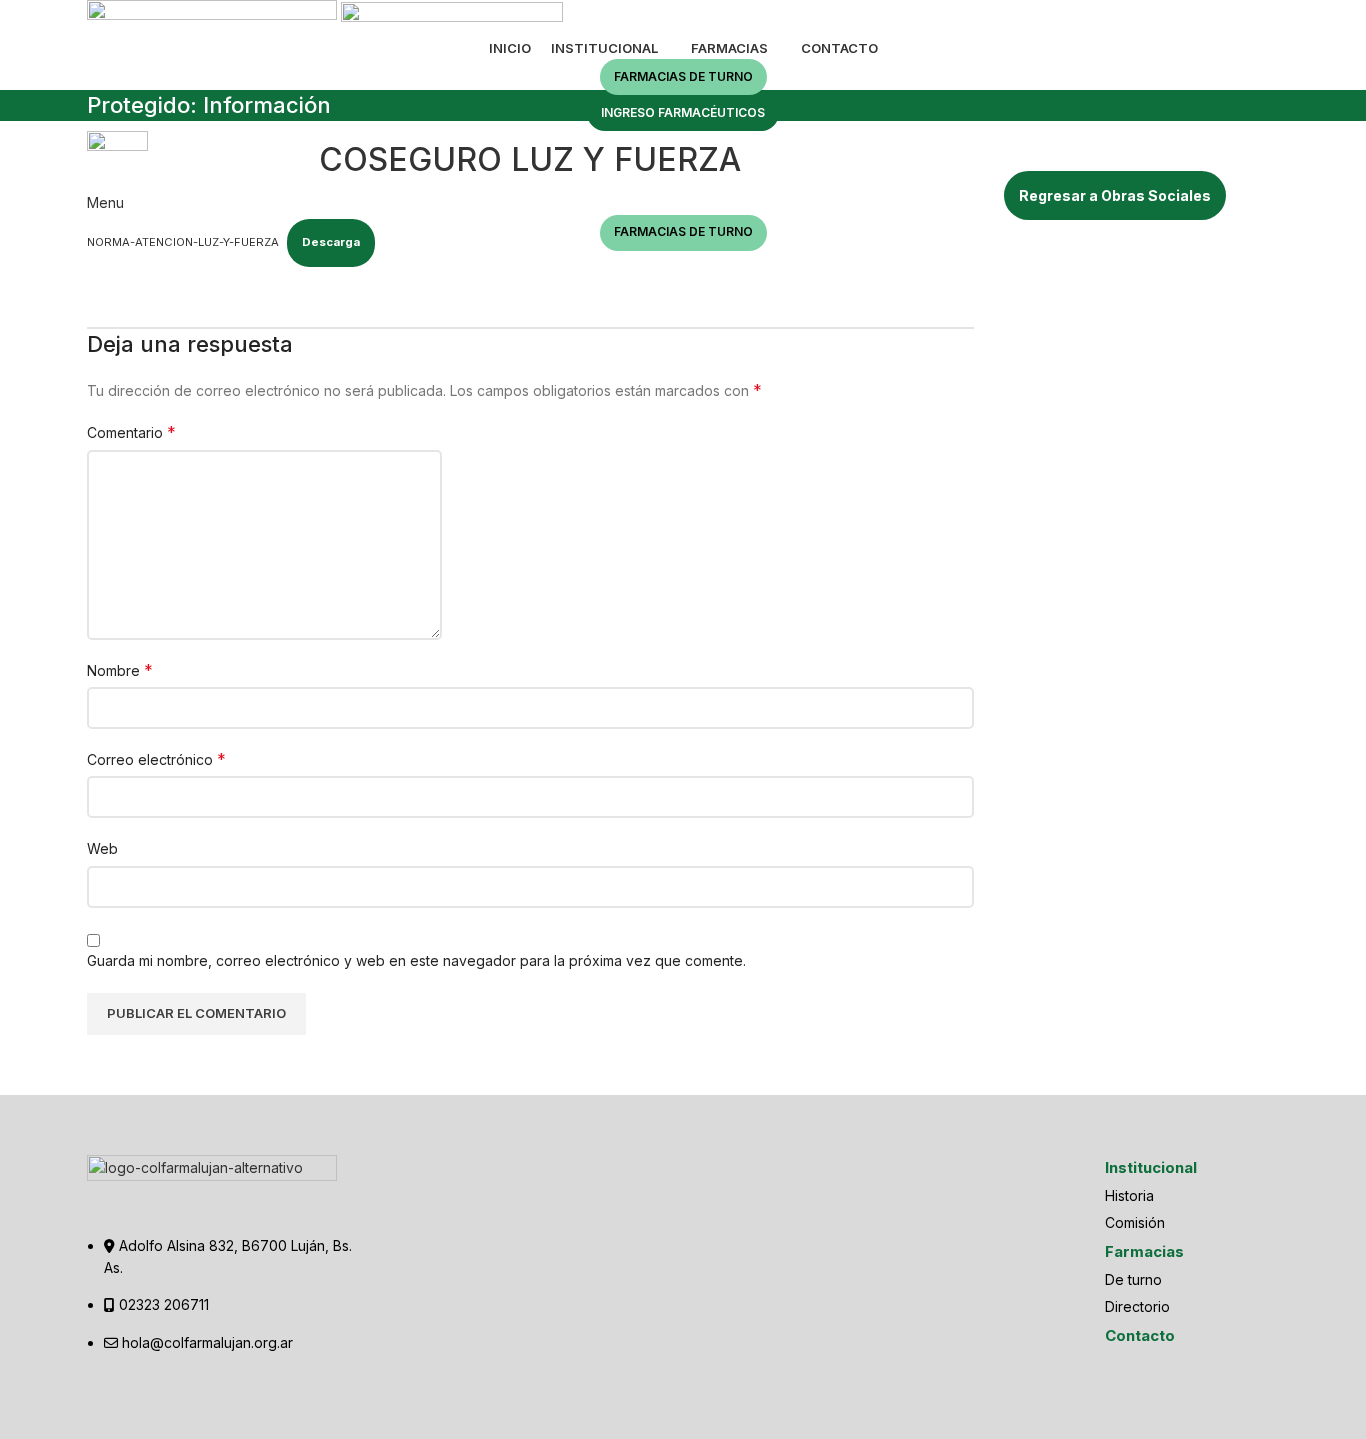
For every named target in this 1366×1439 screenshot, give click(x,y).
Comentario (131, 432)
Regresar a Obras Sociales (1115, 195)
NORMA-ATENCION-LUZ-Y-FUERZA (183, 242)
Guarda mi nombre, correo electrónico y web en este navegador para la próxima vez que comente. (416, 960)
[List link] (225, 1267)
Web (102, 848)
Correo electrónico (156, 759)
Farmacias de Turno (683, 76)
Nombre (120, 670)
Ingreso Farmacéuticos (683, 112)
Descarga (331, 242)
